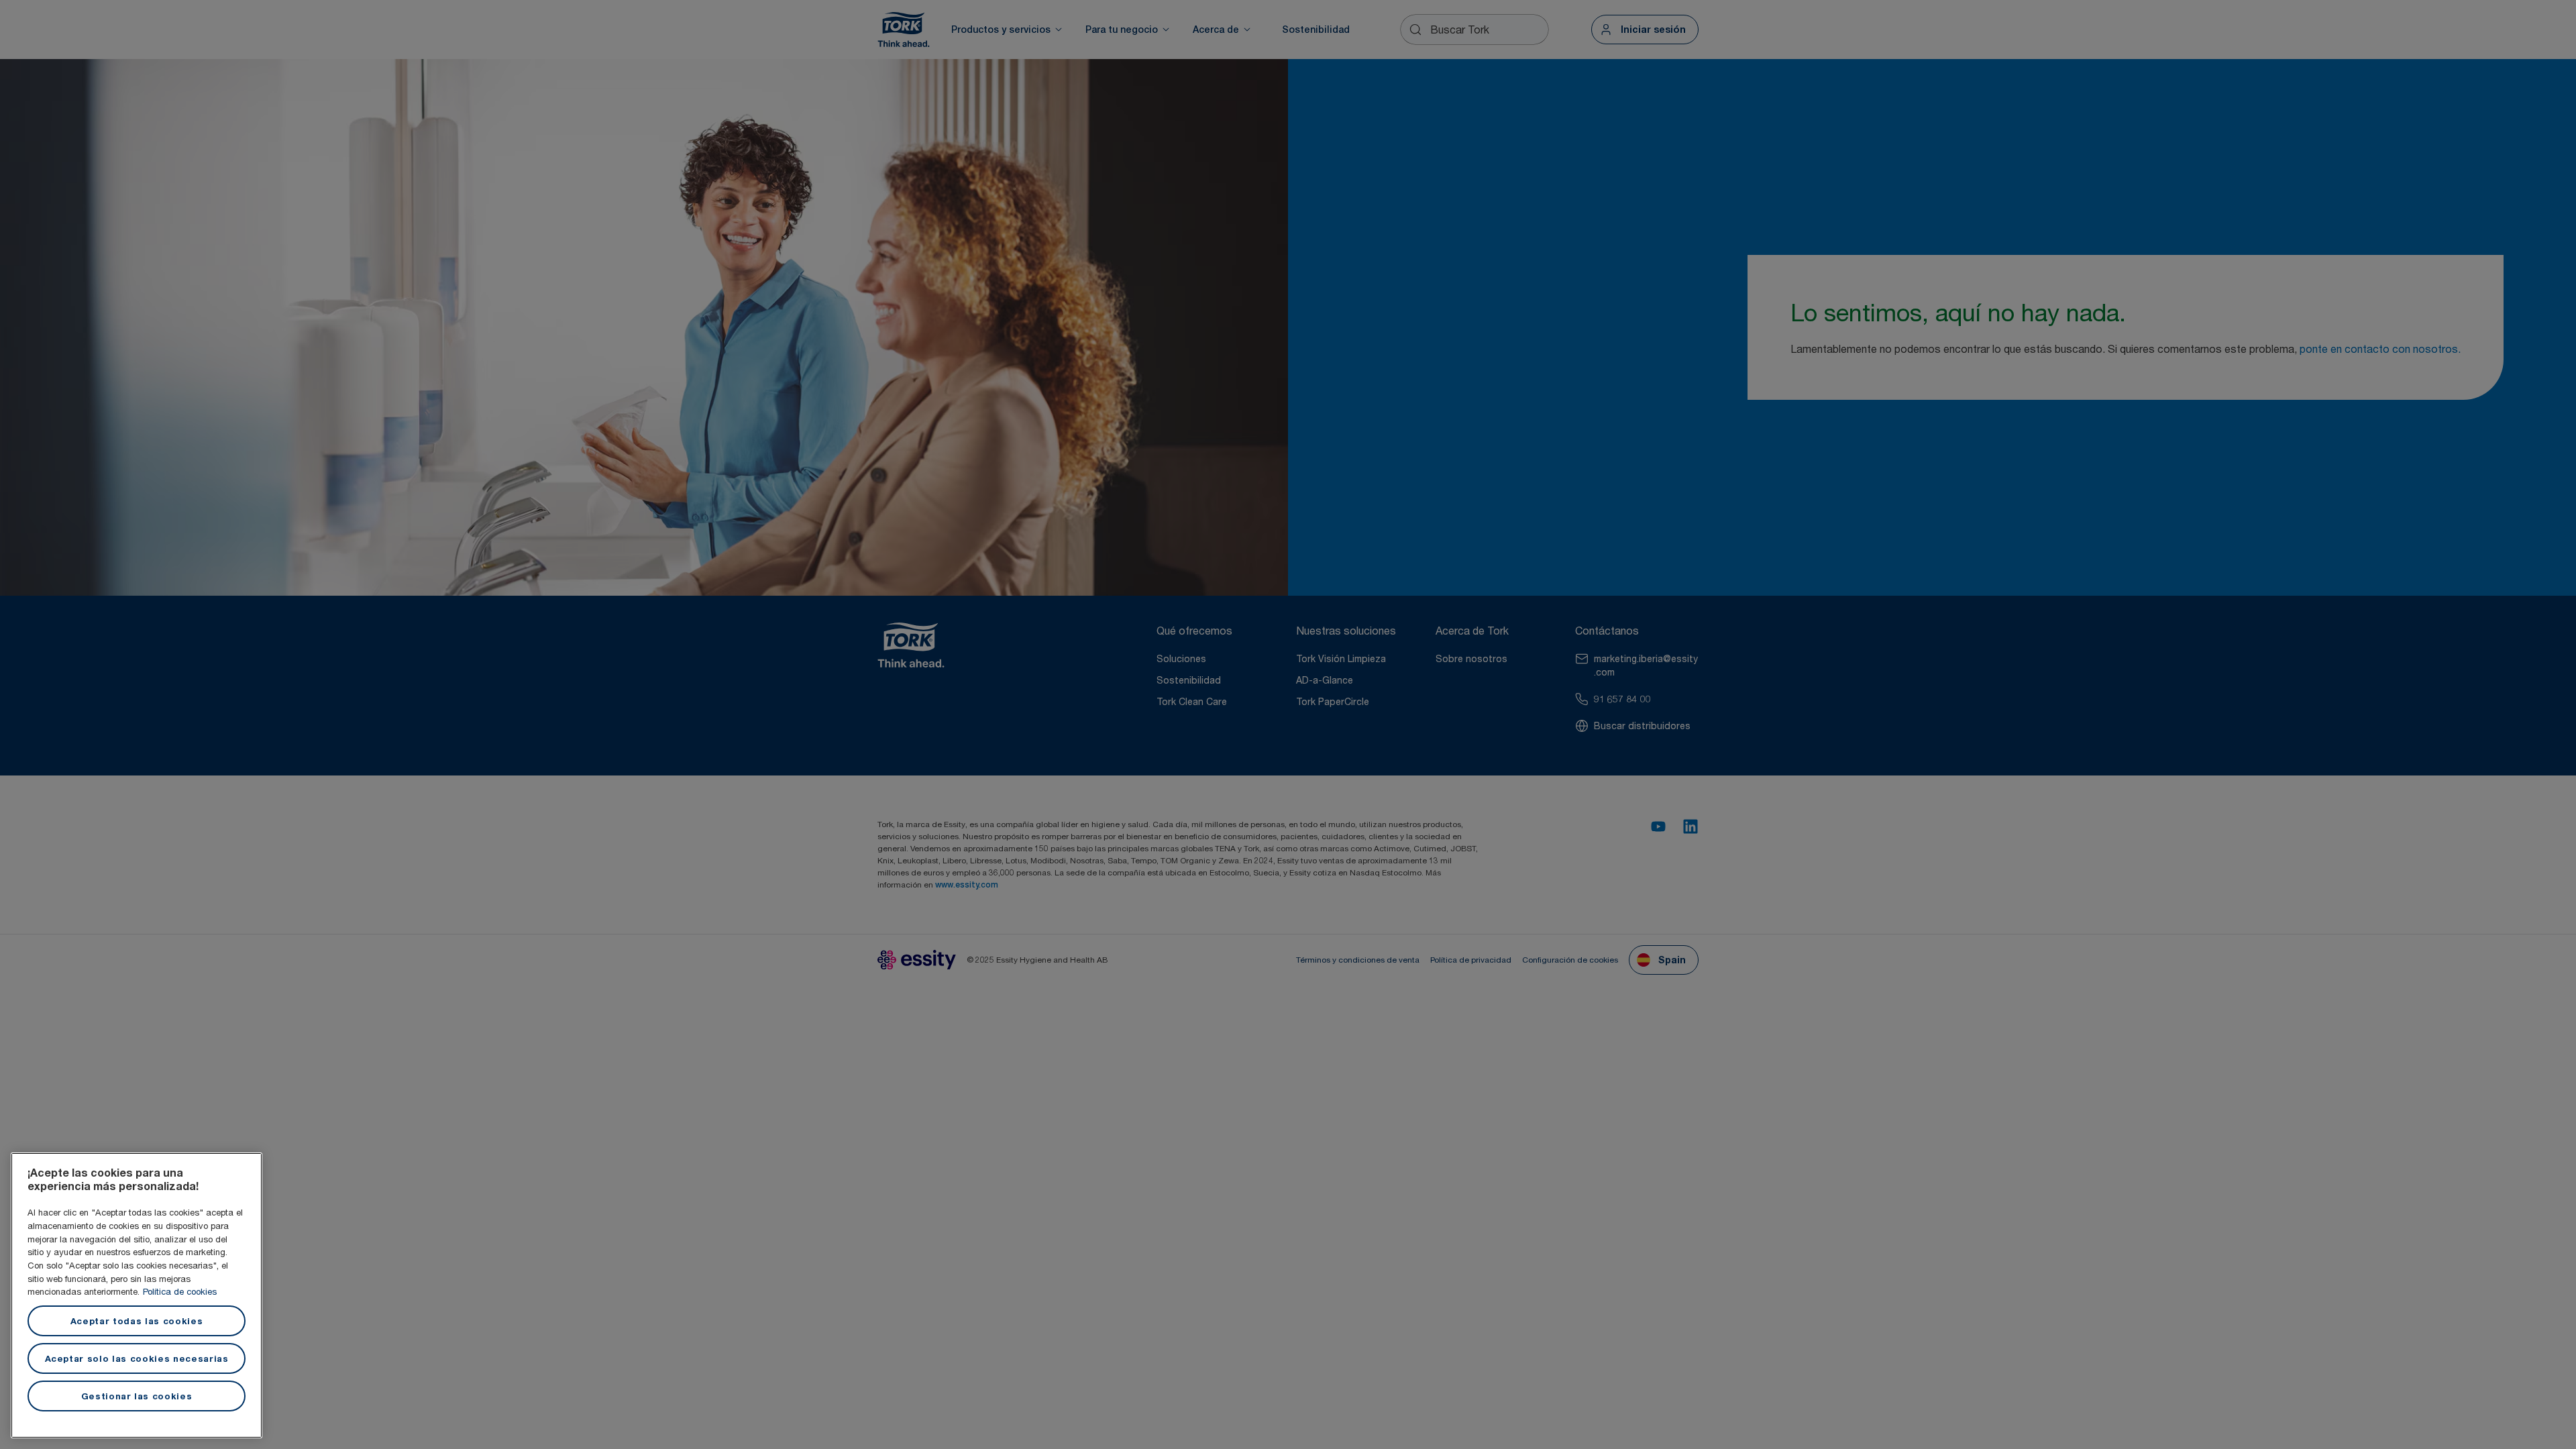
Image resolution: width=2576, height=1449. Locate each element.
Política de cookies (180, 1291)
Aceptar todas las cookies (137, 1321)
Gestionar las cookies (137, 1396)
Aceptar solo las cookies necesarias (137, 1358)
